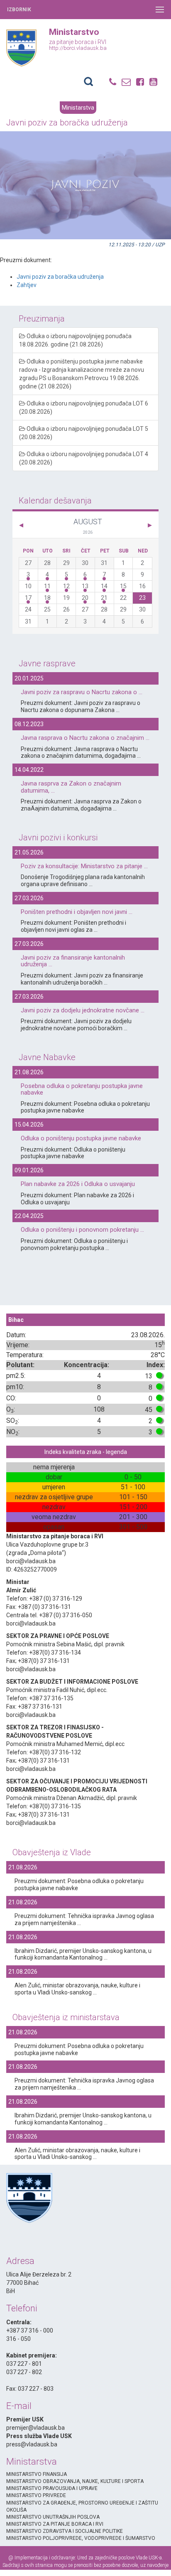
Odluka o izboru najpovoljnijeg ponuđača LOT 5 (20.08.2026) (84, 433)
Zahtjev (27, 285)
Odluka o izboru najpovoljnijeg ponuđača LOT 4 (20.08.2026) (84, 458)
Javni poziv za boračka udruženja (60, 277)
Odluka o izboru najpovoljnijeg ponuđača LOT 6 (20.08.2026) (84, 408)
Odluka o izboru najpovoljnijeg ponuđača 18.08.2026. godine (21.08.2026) (75, 340)
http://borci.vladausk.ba (78, 48)
